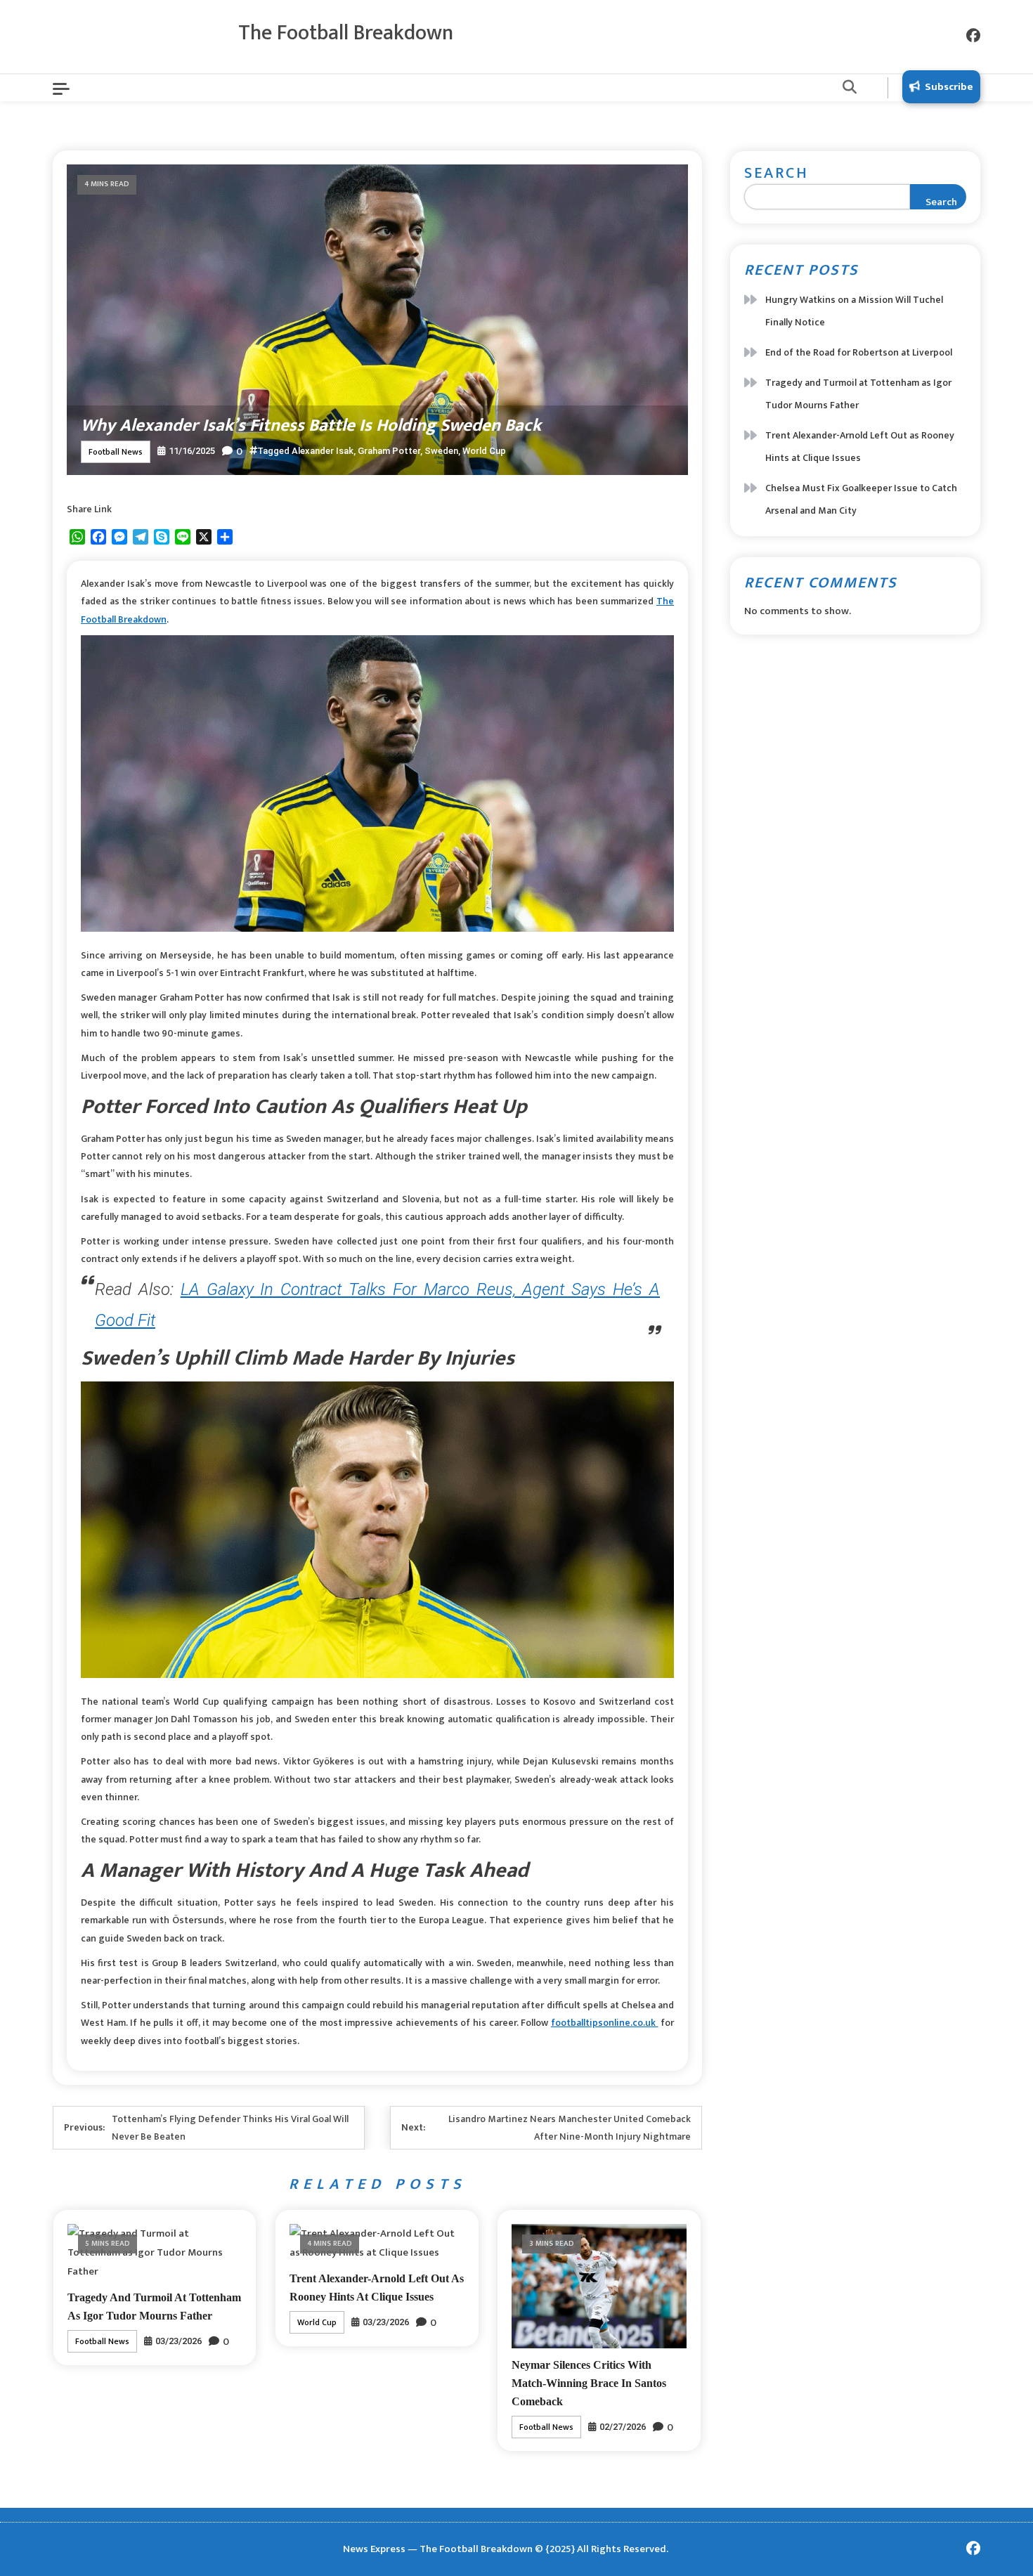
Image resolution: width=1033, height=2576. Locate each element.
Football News (116, 452)
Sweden (441, 451)
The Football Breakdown (346, 33)
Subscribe (949, 87)
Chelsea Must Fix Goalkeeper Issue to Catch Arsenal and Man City (861, 499)
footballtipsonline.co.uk (605, 2023)
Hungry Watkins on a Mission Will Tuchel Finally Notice (854, 311)
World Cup (484, 451)
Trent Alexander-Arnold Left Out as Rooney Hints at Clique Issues (860, 447)
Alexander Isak (323, 451)
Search (777, 173)
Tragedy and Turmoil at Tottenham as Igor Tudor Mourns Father (858, 394)
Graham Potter (389, 451)
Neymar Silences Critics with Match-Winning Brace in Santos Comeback (589, 2383)
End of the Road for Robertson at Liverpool (859, 352)
